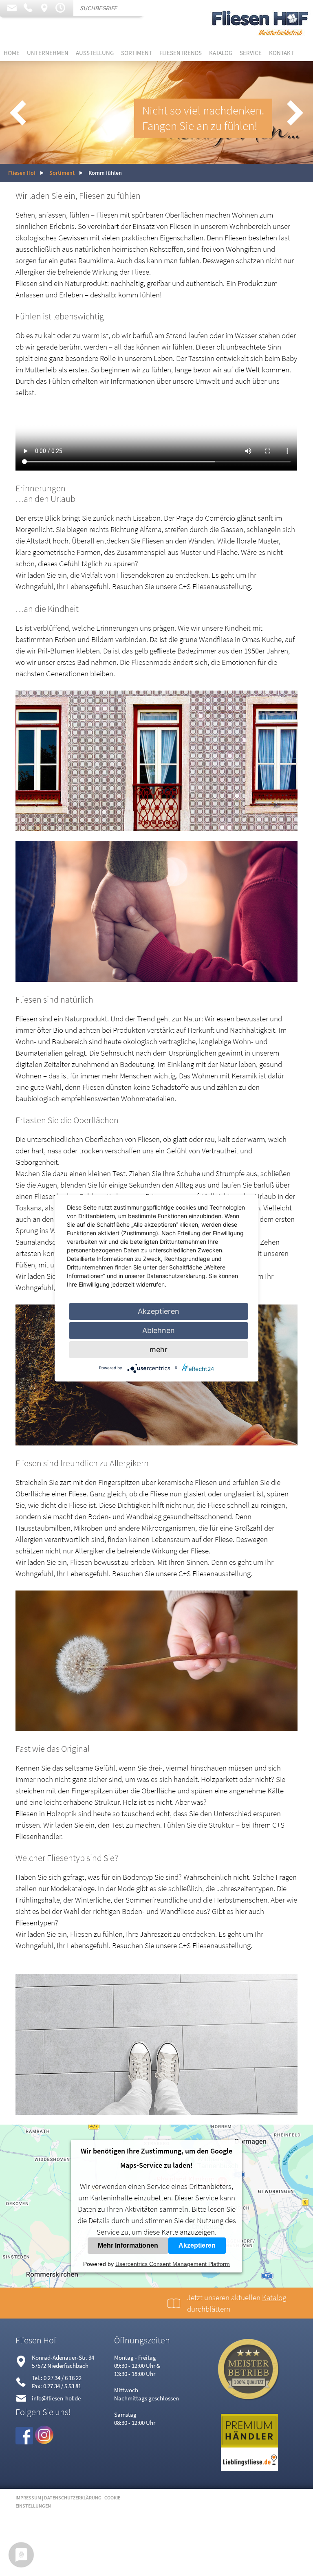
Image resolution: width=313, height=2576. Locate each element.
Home (12, 53)
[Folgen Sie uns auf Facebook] (24, 2441)
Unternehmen (48, 53)
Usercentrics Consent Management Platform (173, 2264)
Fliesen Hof (22, 173)
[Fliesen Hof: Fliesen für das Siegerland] (260, 42)
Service (251, 53)
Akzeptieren (197, 2245)
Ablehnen (159, 1330)
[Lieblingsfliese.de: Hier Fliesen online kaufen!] (249, 2469)
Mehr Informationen (128, 2245)
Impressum (28, 2498)
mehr (159, 1350)
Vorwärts (295, 112)
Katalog (221, 53)
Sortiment (137, 53)
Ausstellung (95, 53)
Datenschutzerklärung (73, 2498)
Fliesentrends (181, 53)
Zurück (18, 112)
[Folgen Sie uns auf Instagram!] (44, 2441)
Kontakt (281, 53)
